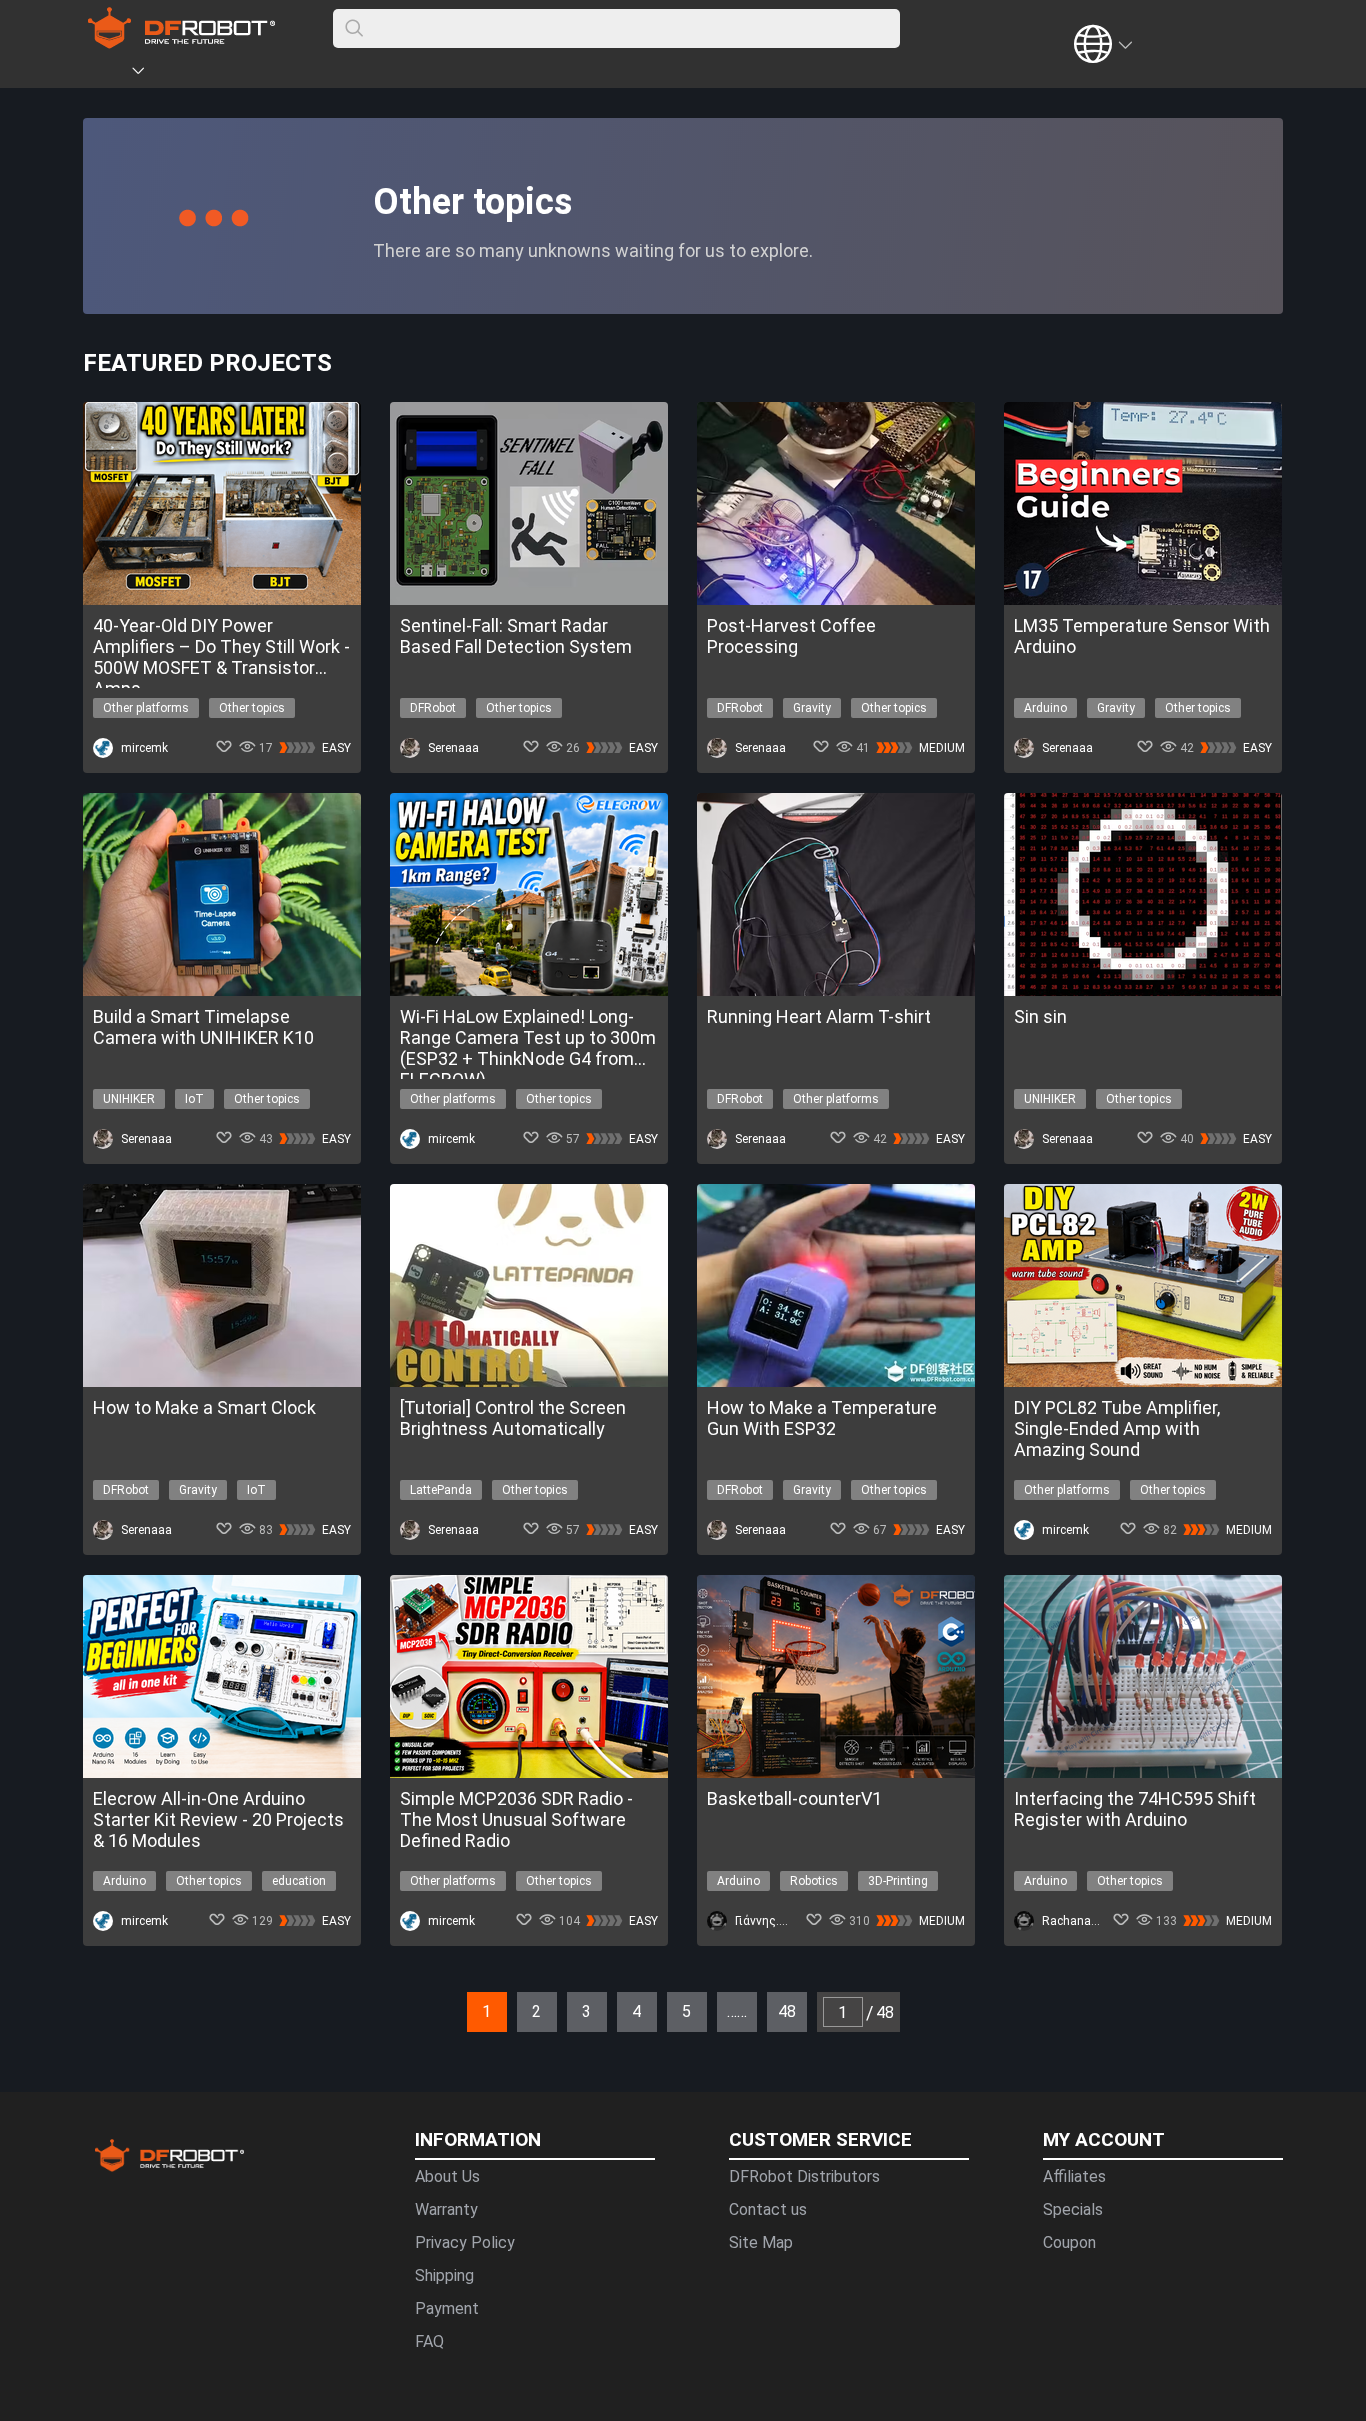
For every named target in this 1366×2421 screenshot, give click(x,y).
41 (803, 2001)
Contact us (768, 2209)
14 (263, 2001)
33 (643, 2001)
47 (923, 2001)
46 (903, 2001)
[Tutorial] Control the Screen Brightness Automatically (513, 1418)
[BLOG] (250, 74)
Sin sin (1040, 1016)
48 (943, 2001)
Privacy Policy (465, 2242)
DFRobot (433, 708)
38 (743, 2001)
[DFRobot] (181, 42)
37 (723, 2001)
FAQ (429, 2341)
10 (183, 2001)
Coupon (1069, 2242)
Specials (1073, 2209)
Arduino (1045, 708)
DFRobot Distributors (804, 2176)
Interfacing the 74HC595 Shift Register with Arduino (1135, 1809)
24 (463, 2001)
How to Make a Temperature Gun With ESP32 (822, 1418)
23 (443, 2001)
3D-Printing (898, 1881)
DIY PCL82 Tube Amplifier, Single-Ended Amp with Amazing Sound (1117, 1428)
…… (737, 2011)
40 (783, 2001)
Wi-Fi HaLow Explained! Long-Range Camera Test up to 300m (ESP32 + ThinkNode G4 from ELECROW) (528, 1037)
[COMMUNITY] (150, 74)
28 (543, 2001)
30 (583, 2001)
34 (663, 2001)
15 (283, 2001)
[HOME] (110, 74)
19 (363, 2001)
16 (303, 2001)
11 (203, 2001)
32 (623, 2001)
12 (223, 2001)
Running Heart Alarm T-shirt (819, 1016)
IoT (194, 1099)
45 (883, 2001)
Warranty (446, 2209)
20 (383, 2001)
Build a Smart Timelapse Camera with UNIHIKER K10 (203, 1027)
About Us (447, 2176)
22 (423, 2001)
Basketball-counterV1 (794, 1798)
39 (763, 2001)
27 (523, 2001)
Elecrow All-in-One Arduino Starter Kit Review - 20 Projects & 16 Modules (218, 1819)
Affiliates (1074, 2176)
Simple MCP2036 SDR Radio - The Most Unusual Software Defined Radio (516, 1819)
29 (563, 2001)
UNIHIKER (129, 1099)
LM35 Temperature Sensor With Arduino (1142, 636)
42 (823, 2001)
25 (483, 2001)
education (299, 1881)
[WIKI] (220, 74)
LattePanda (441, 1490)
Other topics (252, 708)
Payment (447, 2308)
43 (843, 2001)
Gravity (812, 708)
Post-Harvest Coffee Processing (791, 636)
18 (343, 2001)
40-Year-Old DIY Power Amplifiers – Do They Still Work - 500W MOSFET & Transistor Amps (221, 646)
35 (683, 2001)
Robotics (814, 1881)
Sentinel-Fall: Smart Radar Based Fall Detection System (516, 636)
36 (703, 2001)
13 (243, 2001)
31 (603, 2001)
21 (403, 2001)
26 (503, 2001)
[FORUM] (190, 74)
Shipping (444, 2275)
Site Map (761, 2242)
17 (323, 2001)
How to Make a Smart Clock (204, 1407)
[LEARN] (280, 74)
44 (863, 2001)
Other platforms (146, 708)
